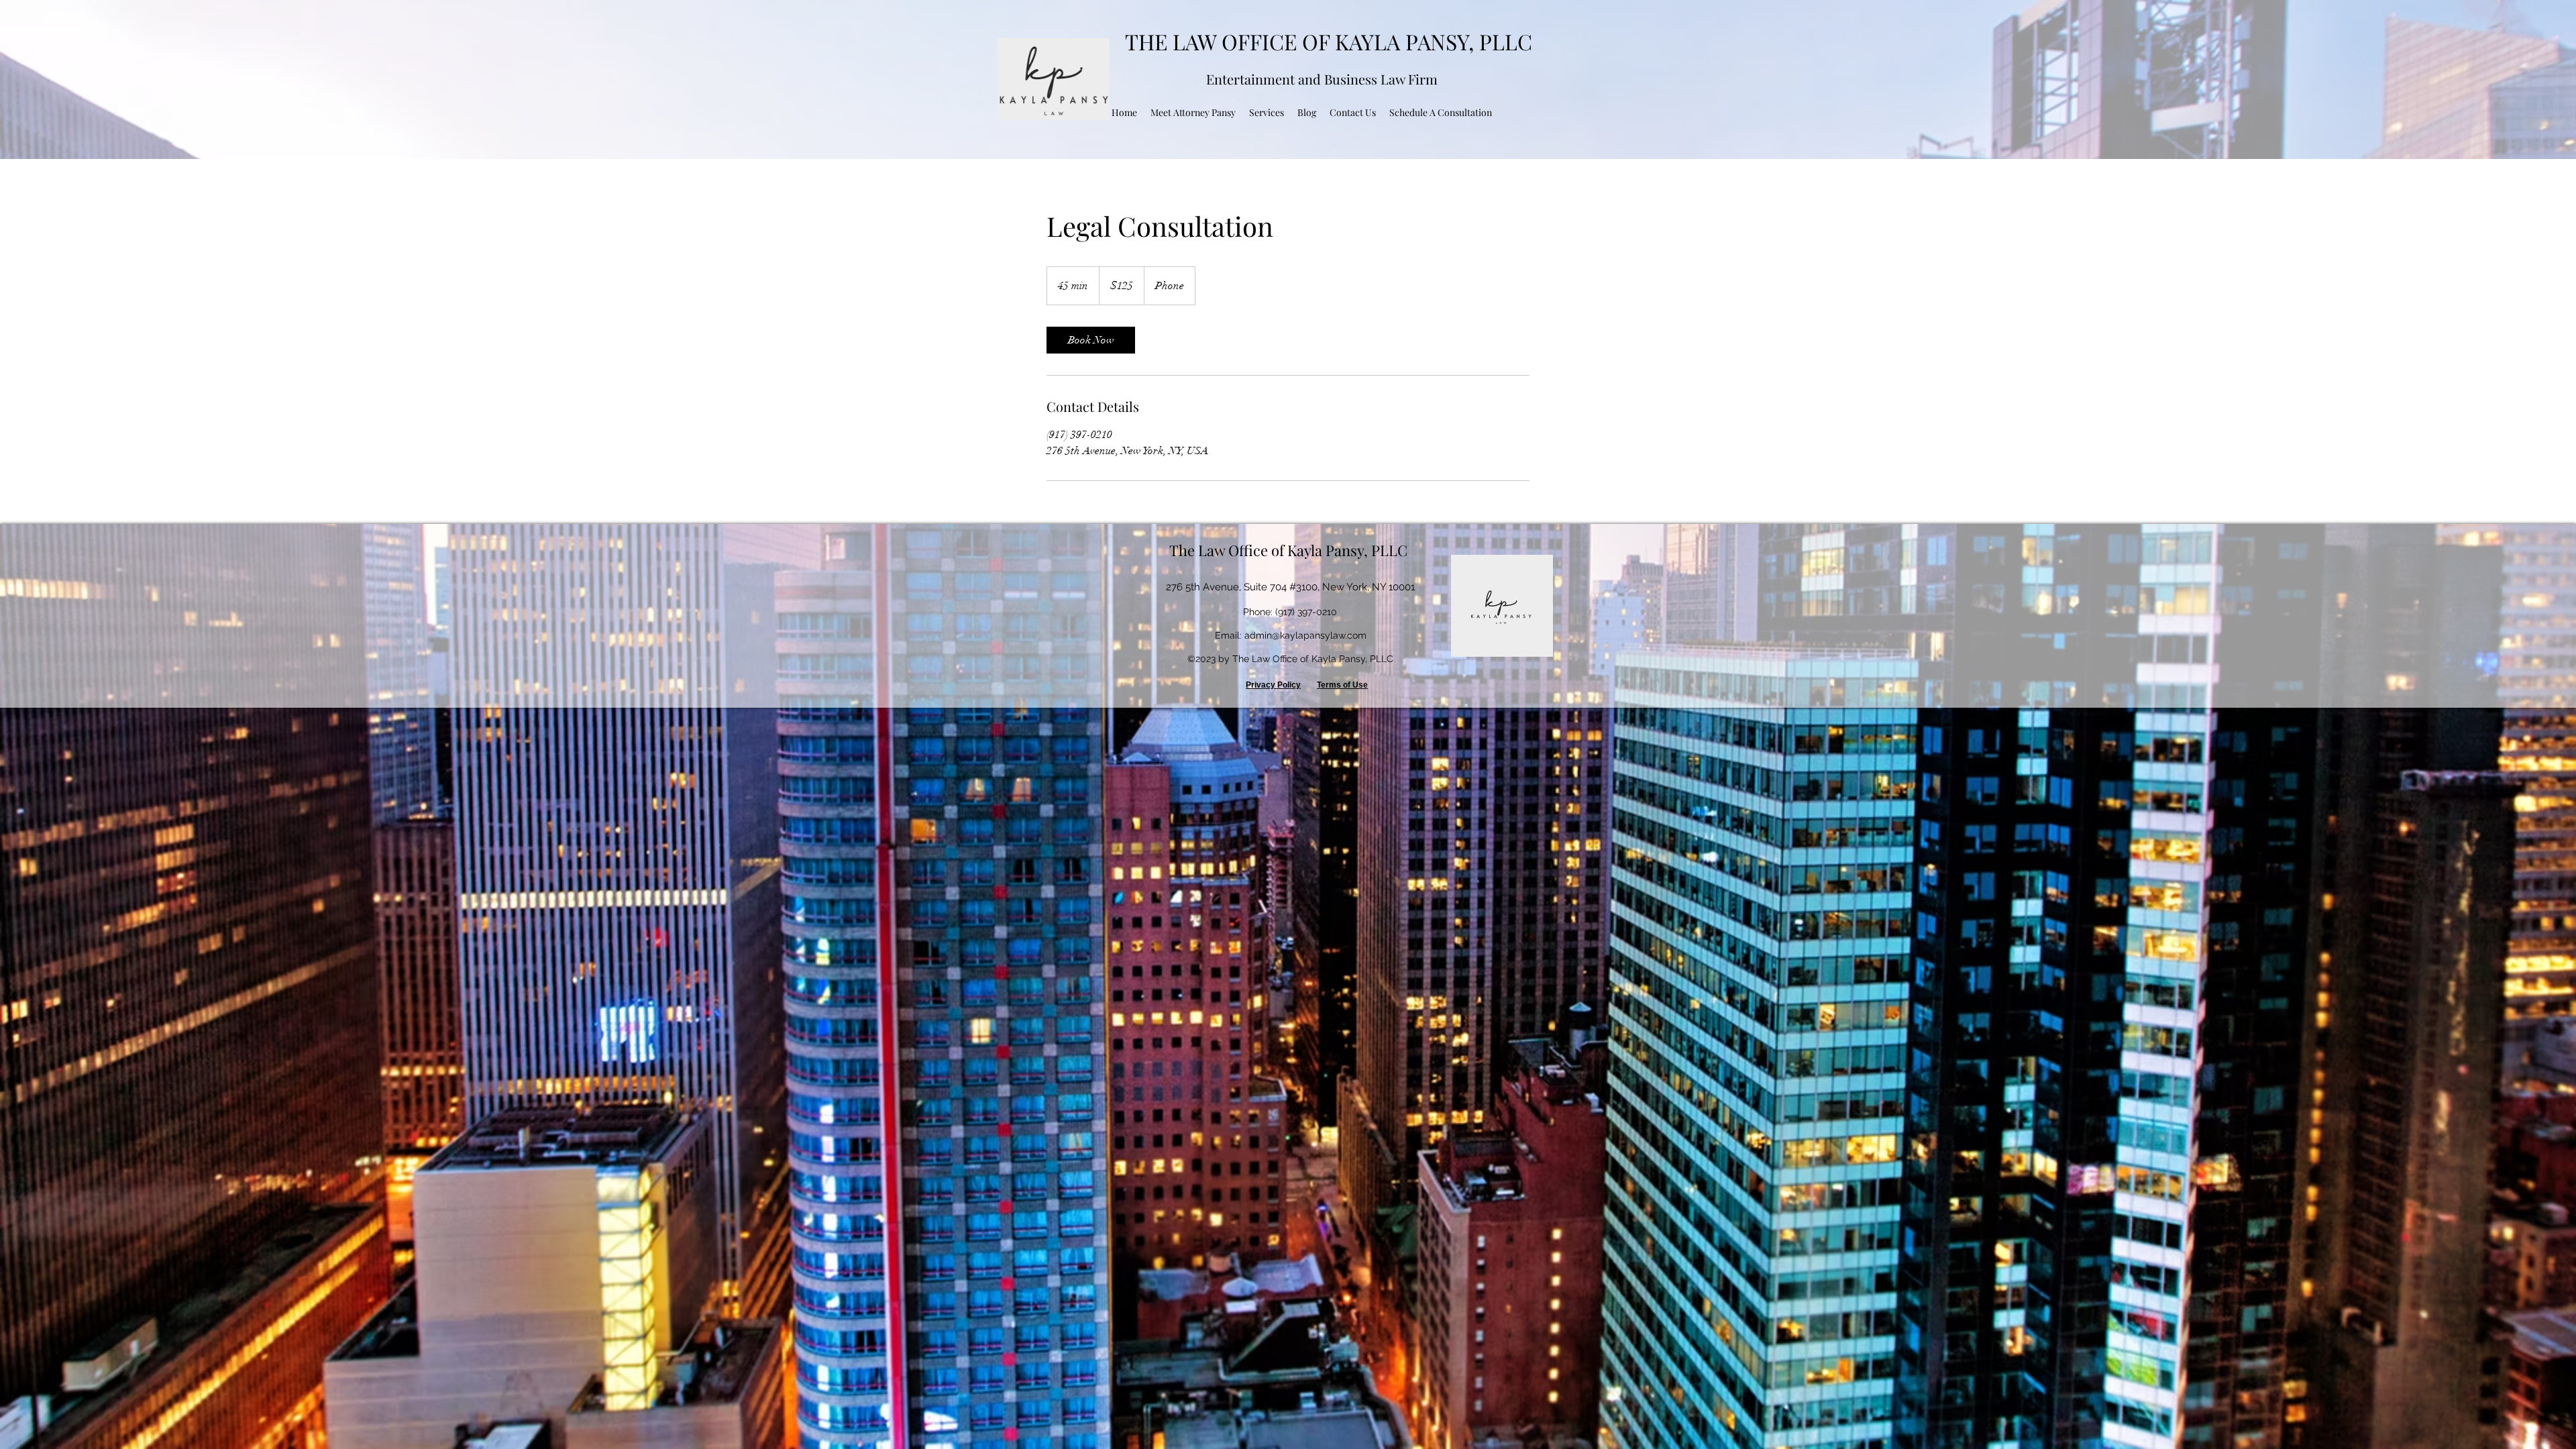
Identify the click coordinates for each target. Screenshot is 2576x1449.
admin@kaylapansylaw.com (1305, 635)
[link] (1091, 340)
